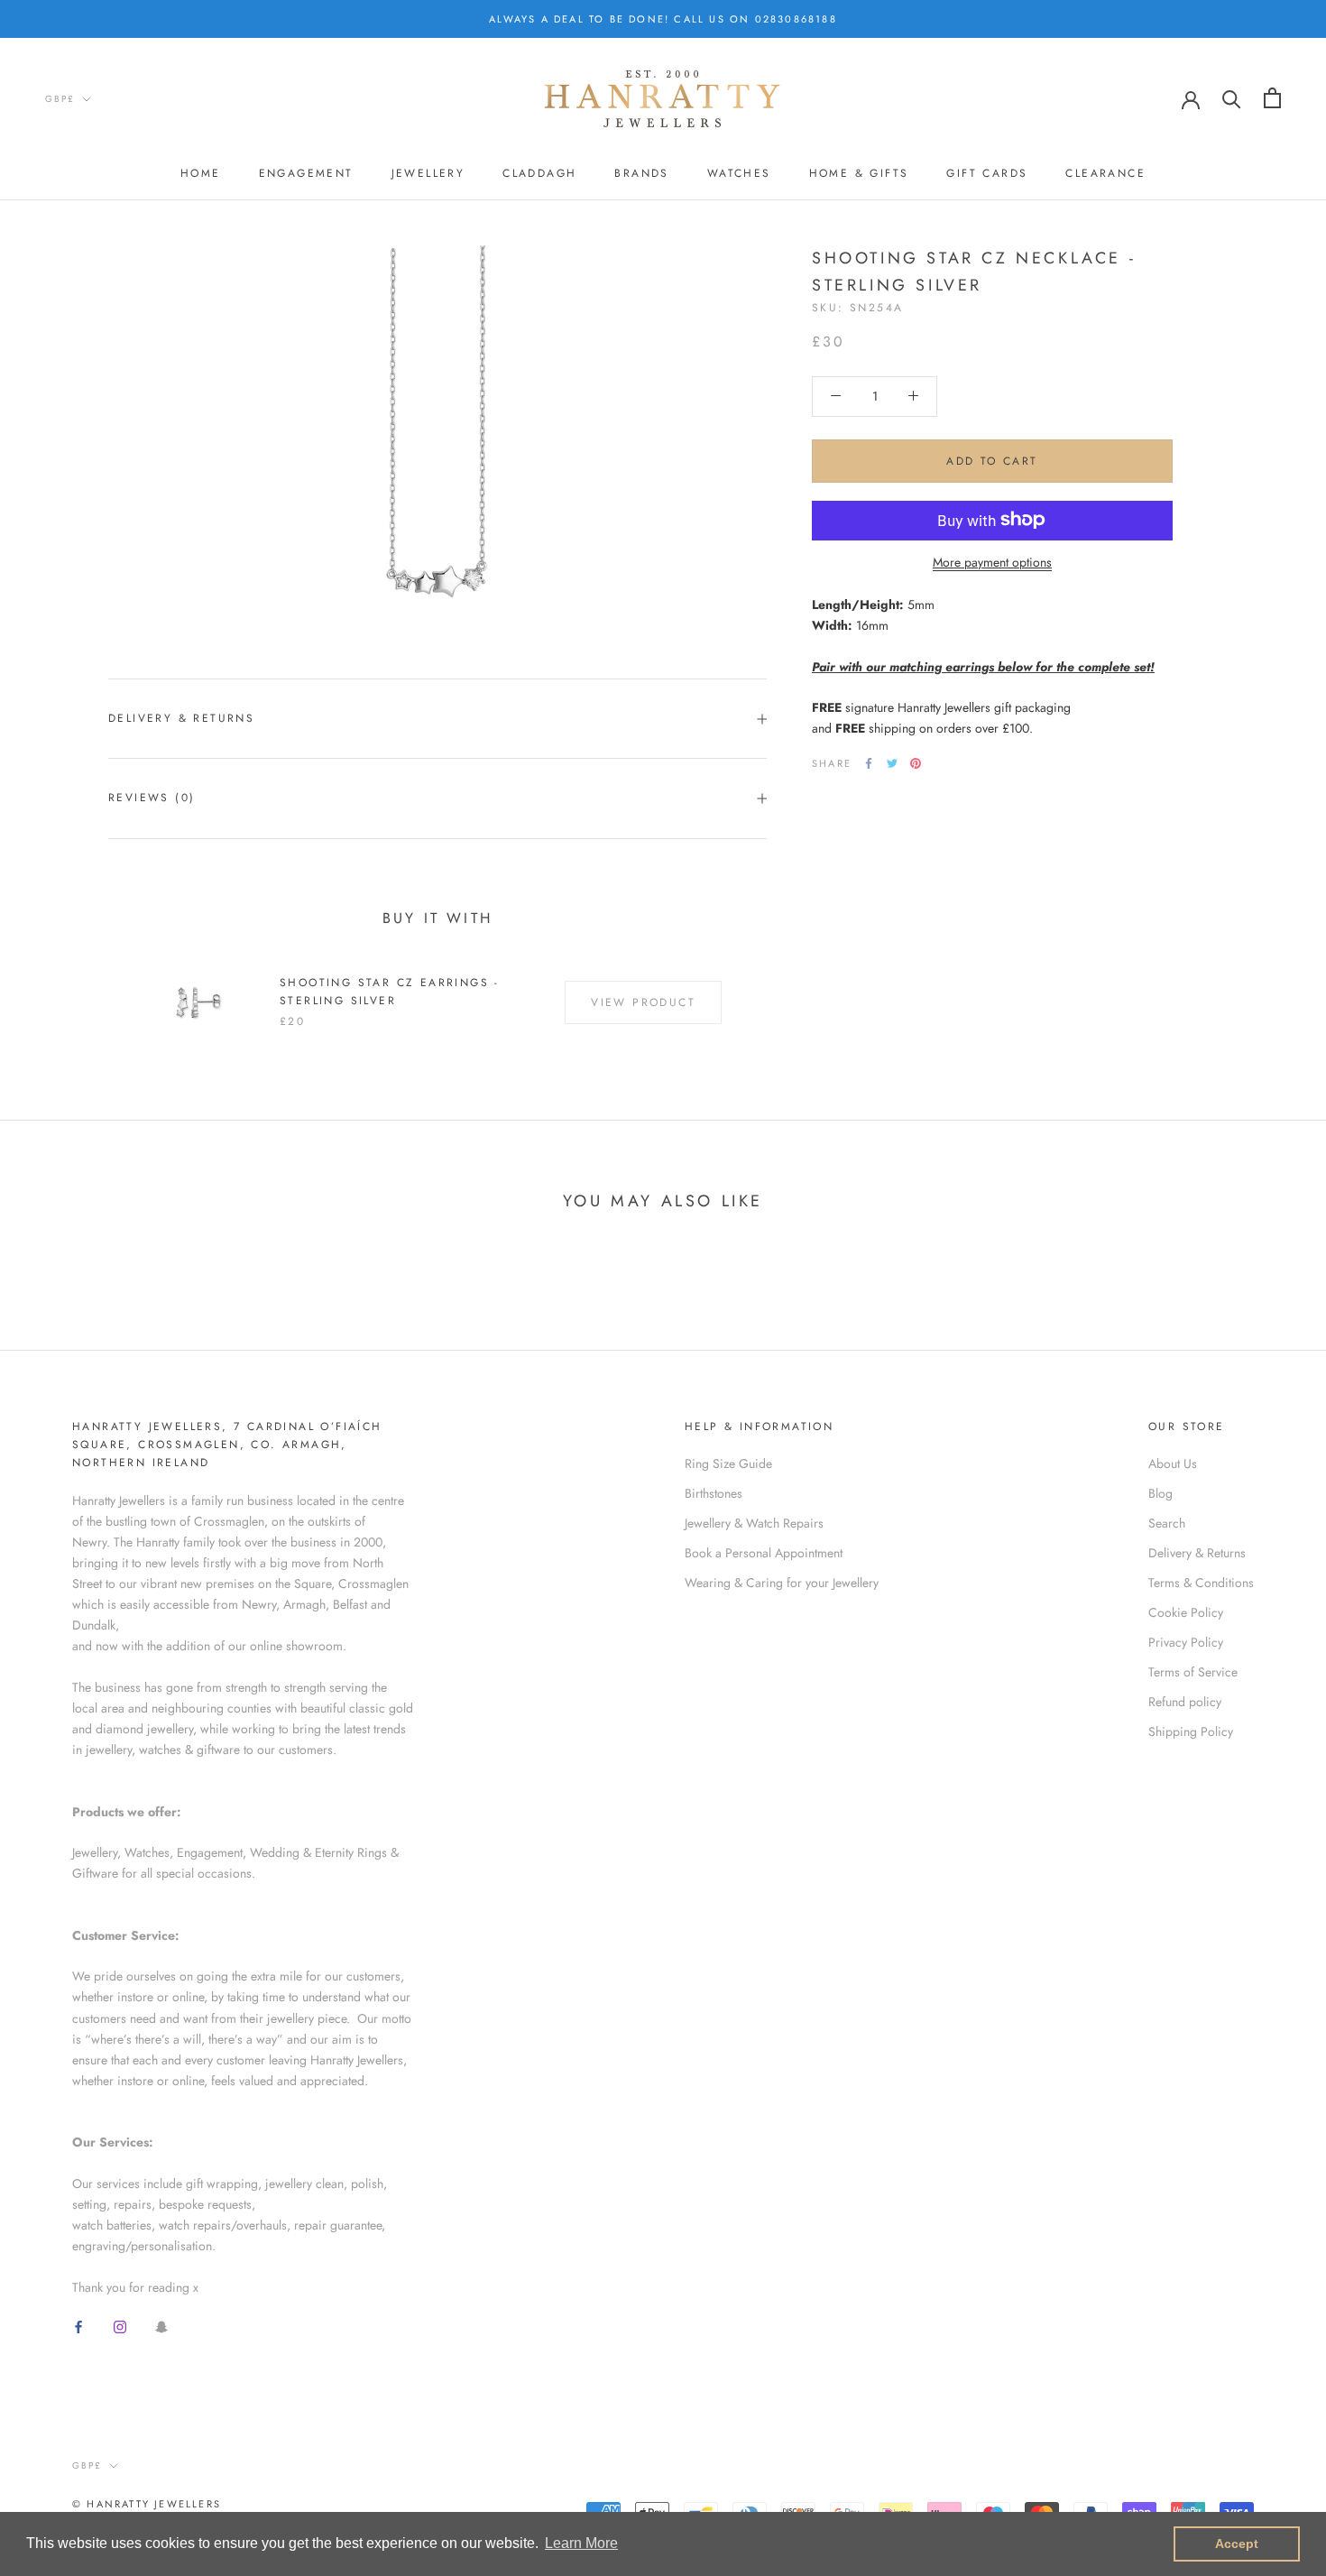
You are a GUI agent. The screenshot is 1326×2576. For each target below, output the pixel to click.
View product (643, 1002)
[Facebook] (869, 763)
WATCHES (739, 174)
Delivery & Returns (181, 718)
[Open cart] (1272, 98)
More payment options (992, 561)
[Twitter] (892, 763)
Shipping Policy (1191, 1731)
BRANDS (641, 174)
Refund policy (1185, 1702)
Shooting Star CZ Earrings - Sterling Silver (390, 992)
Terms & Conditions (1201, 1583)
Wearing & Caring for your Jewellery (782, 1583)
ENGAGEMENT (306, 174)
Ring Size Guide (728, 1463)
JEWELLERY (428, 174)
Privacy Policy (1186, 1642)
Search (1167, 1523)
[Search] (1232, 98)
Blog (1160, 1493)
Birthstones (714, 1493)
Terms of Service (1193, 1672)
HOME (201, 174)
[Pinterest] (916, 763)
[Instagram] (120, 2327)
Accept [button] (1237, 2544)
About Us (1173, 1463)
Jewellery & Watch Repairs (754, 1523)
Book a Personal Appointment (764, 1553)
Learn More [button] (581, 2543)
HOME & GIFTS (859, 174)
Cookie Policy (1186, 1612)
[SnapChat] (161, 2327)
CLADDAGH (539, 174)
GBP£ (60, 99)
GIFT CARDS (987, 174)
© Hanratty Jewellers (147, 2504)
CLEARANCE (1105, 174)
